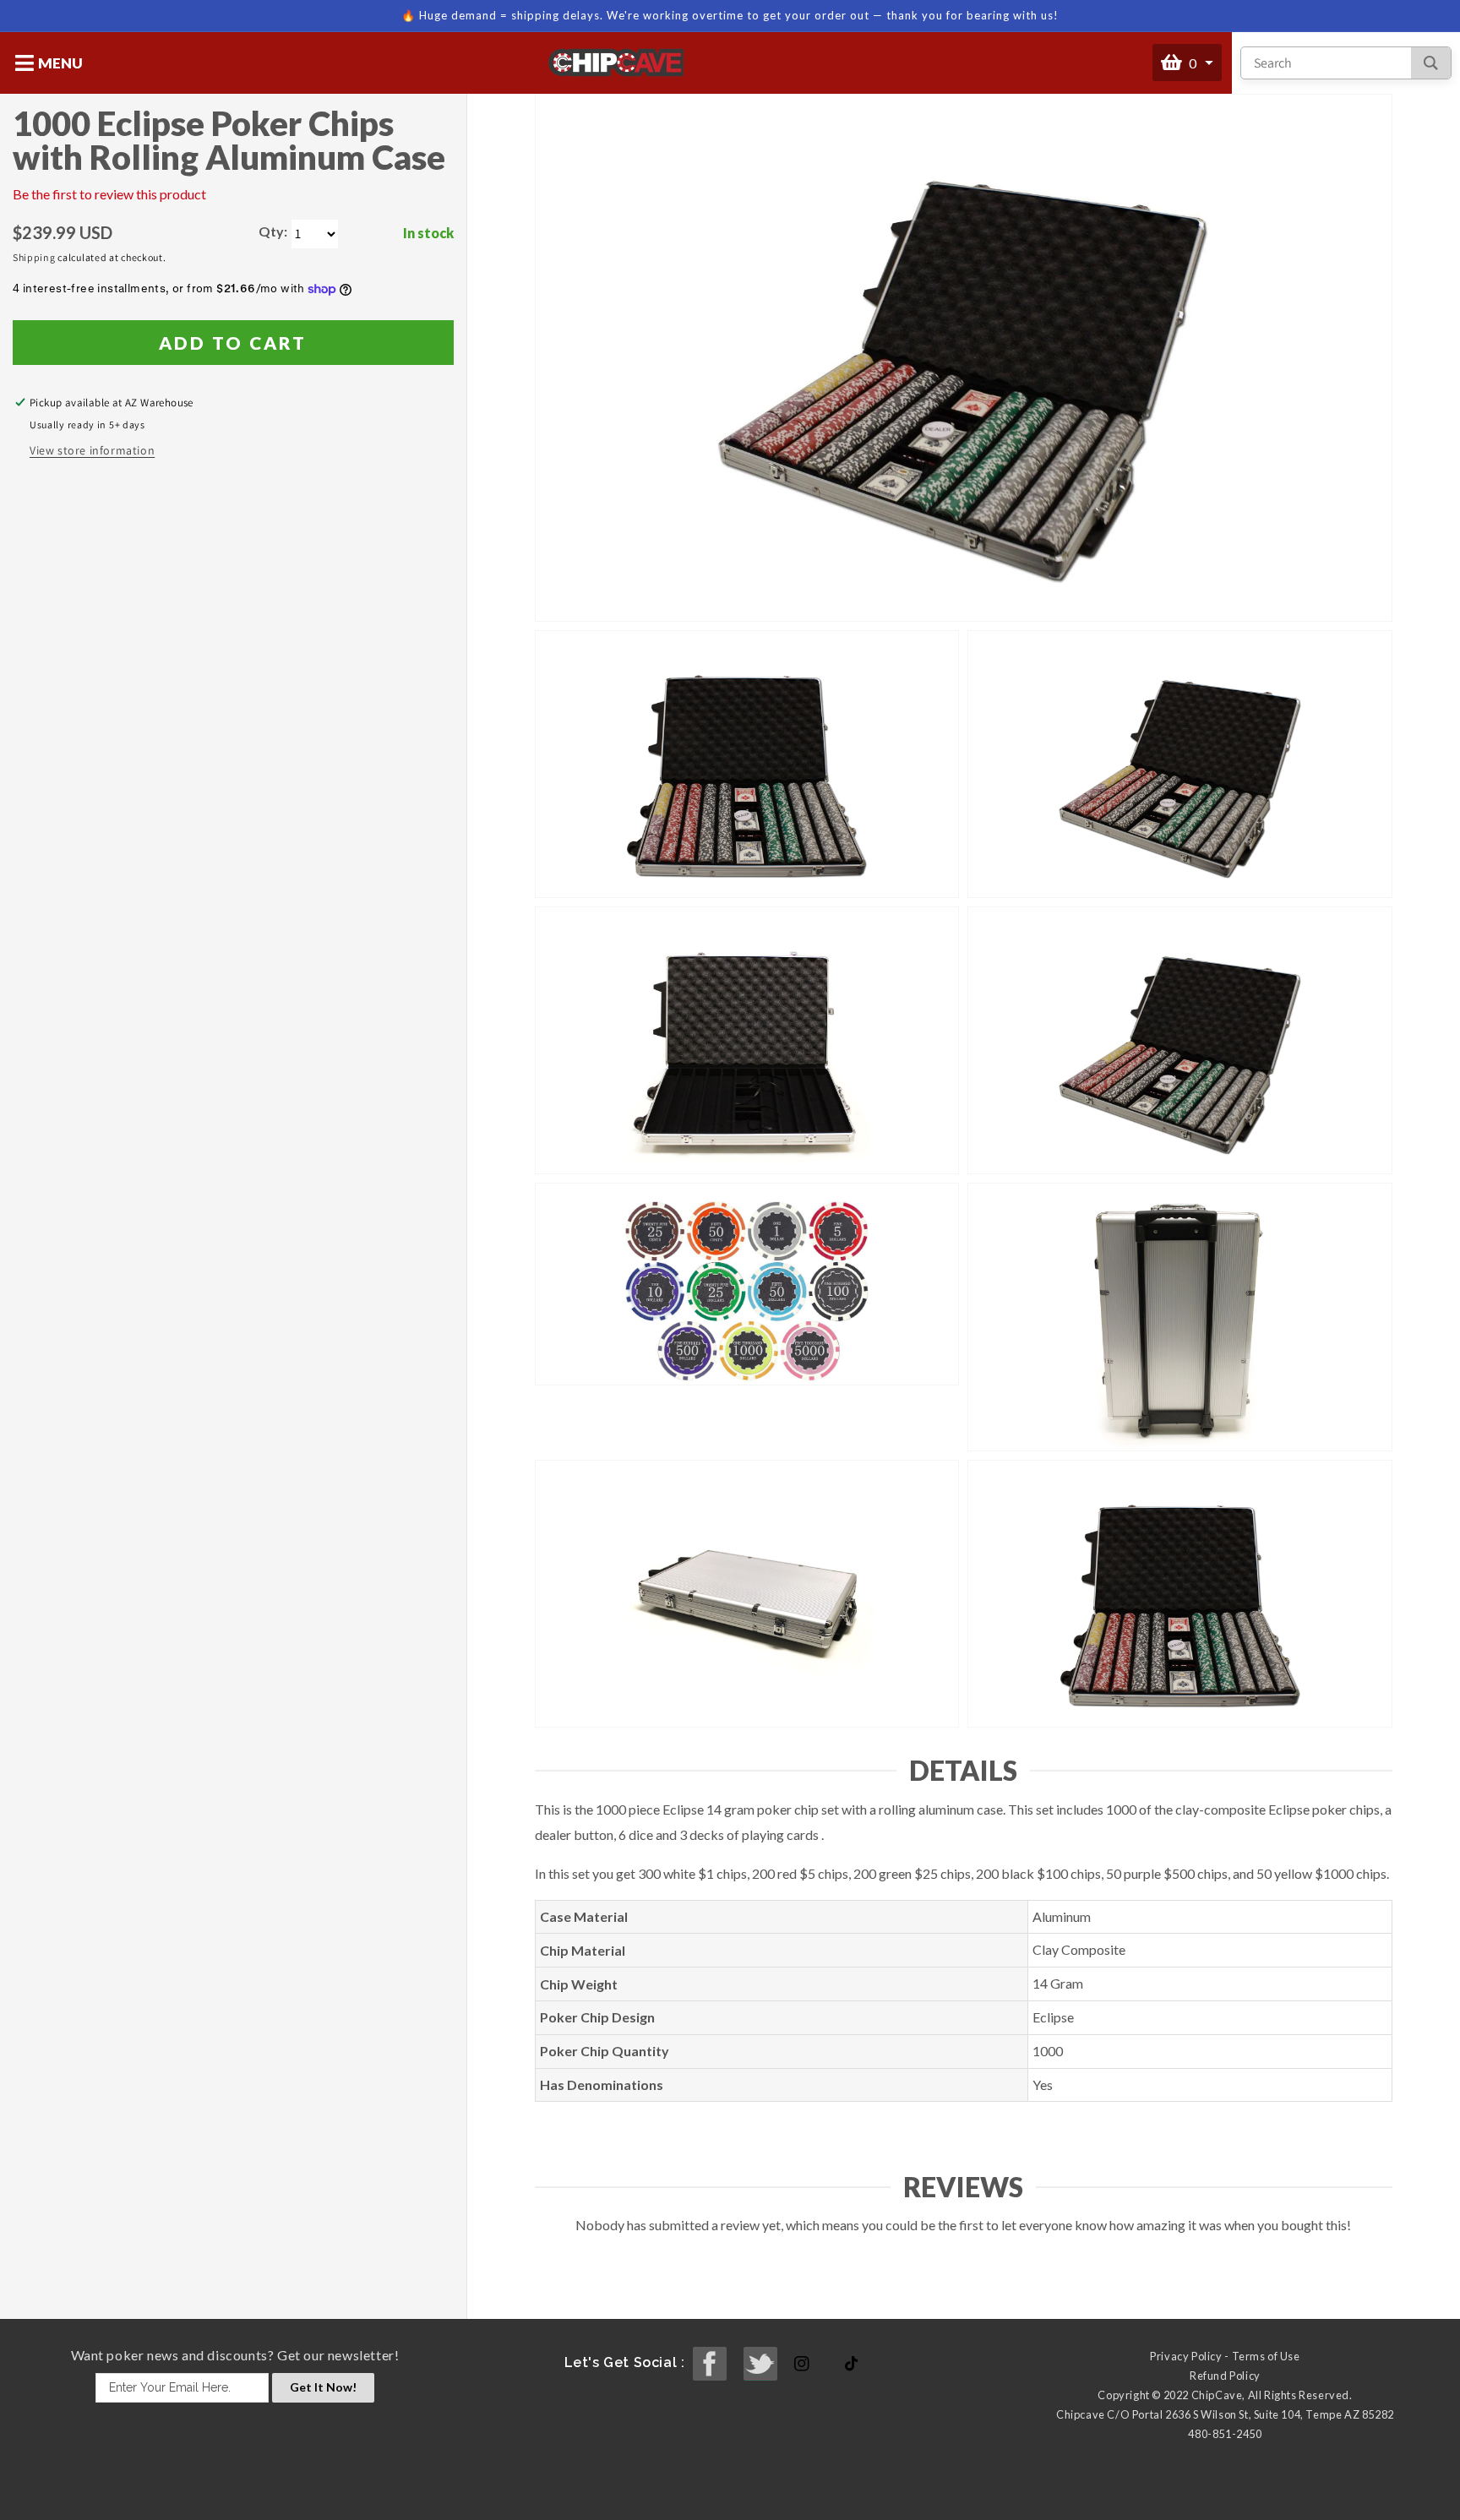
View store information (92, 450)
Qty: (273, 231)
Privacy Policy (1186, 2356)
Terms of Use (1266, 2356)
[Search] (1431, 63)
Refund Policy (1225, 2376)
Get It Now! (323, 2387)
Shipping (34, 257)
